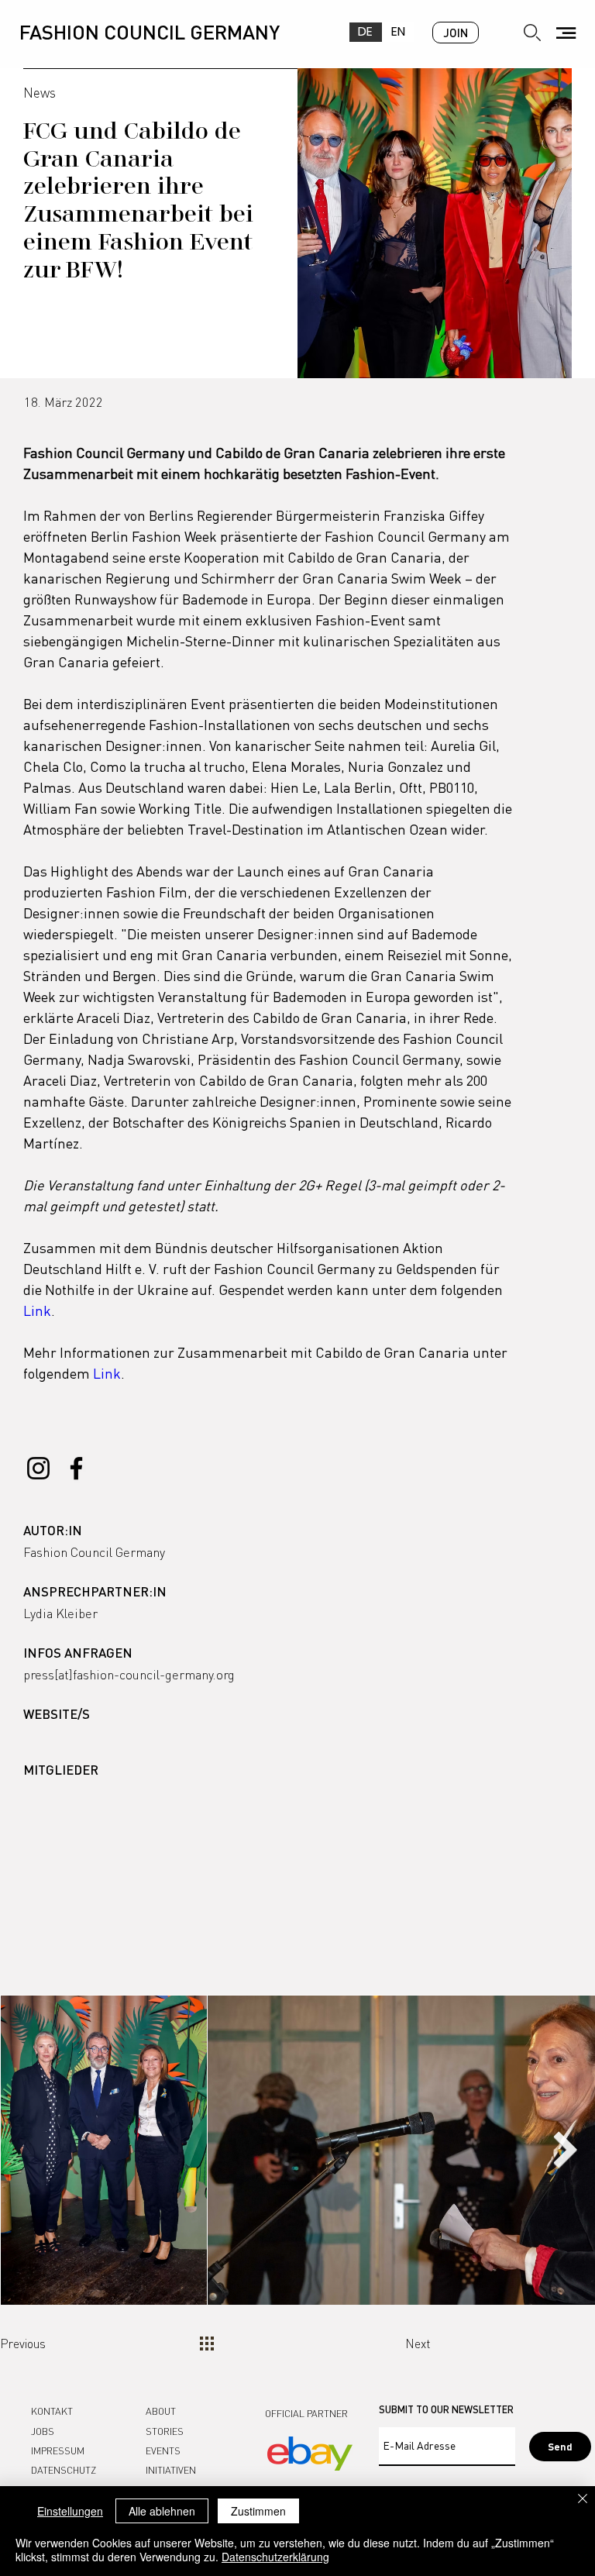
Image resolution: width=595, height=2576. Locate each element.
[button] (566, 33)
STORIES (165, 2431)
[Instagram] (38, 1468)
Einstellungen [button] (70, 2511)
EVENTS (163, 2450)
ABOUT (161, 2411)
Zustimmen (258, 2511)
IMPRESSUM (58, 2450)
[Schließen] (583, 2500)
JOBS (43, 2431)
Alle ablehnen (162, 2511)
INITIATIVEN (171, 2470)
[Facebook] (76, 1468)
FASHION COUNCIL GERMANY (150, 31)
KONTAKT (52, 2411)
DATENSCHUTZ (64, 2470)
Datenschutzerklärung (275, 2557)
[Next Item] (565, 2150)
